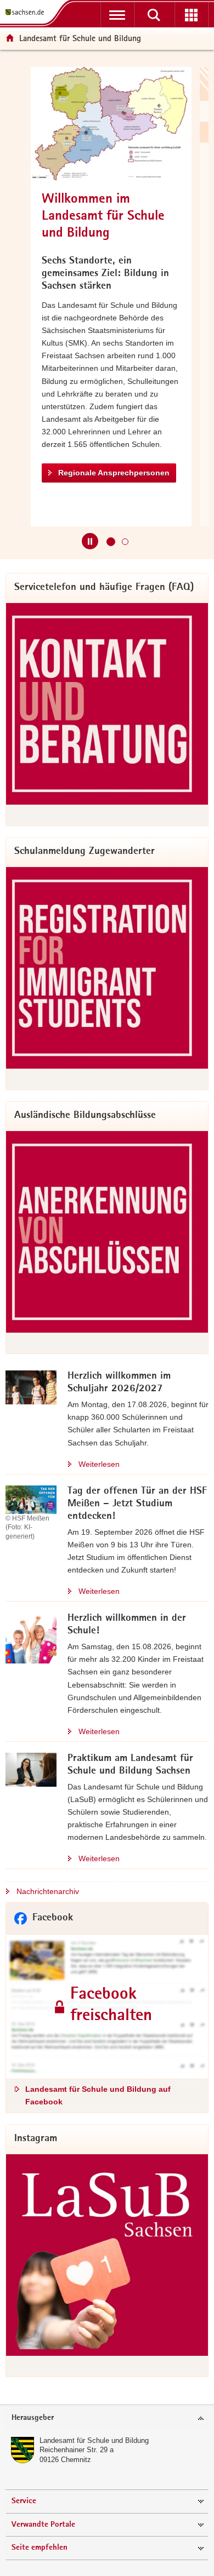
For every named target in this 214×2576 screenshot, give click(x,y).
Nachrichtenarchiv (48, 1891)
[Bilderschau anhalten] (90, 541)
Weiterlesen (99, 1464)
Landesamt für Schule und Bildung (94, 2440)
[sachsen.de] (27, 12)
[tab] (107, 2419)
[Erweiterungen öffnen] (191, 15)
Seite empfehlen (40, 2548)
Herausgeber (33, 2418)
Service (24, 2501)
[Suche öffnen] (154, 15)
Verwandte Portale (43, 2525)
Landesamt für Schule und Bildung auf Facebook (98, 2095)
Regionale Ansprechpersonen (100, 473)
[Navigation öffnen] (117, 15)
